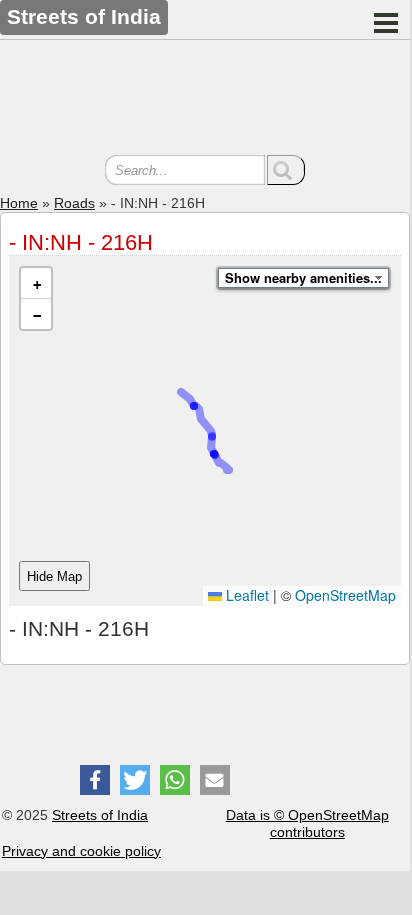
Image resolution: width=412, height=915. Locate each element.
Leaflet (245, 595)
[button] (36, 283)
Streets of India (100, 815)
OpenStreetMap (345, 595)
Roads (74, 203)
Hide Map (54, 576)
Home (19, 203)
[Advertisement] (205, 100)
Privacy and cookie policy (81, 851)
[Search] (286, 170)
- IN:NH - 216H (81, 242)
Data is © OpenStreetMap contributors (307, 823)
